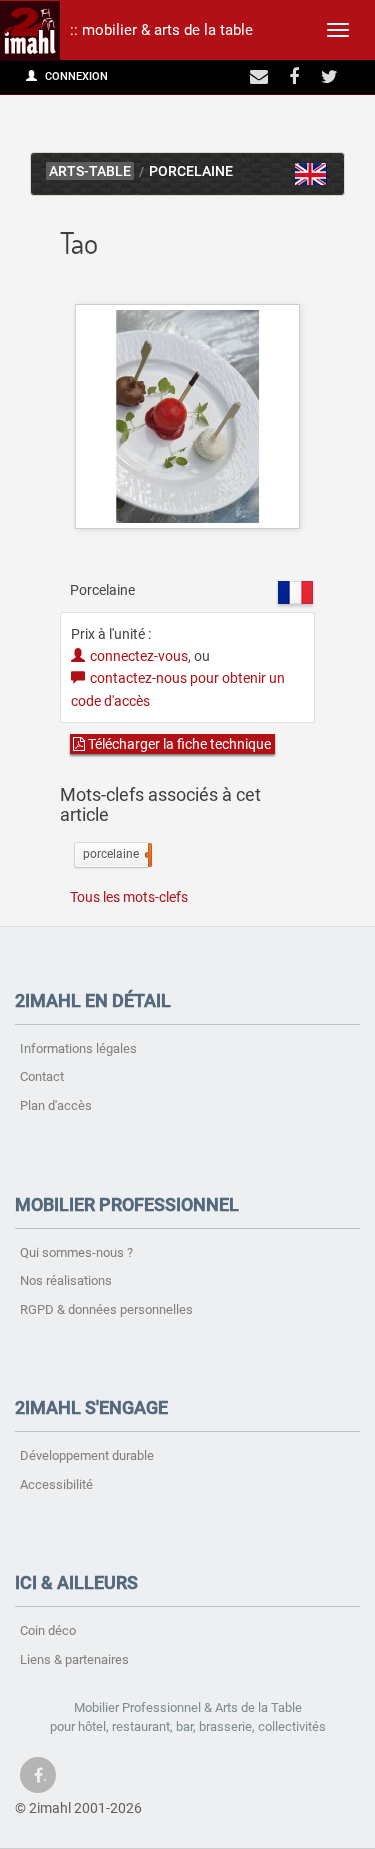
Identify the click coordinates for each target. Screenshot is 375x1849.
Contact (42, 1076)
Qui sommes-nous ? (76, 1252)
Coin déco (48, 1630)
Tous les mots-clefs (129, 897)
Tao (311, 174)
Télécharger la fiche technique (178, 744)
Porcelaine (191, 171)
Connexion (75, 76)
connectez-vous (139, 656)
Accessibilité (56, 1484)
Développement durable (87, 1455)
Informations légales (78, 1048)
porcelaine (115, 854)
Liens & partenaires (74, 1659)
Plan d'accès (56, 1105)
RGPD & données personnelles (106, 1309)
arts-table (90, 171)
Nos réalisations (66, 1280)
